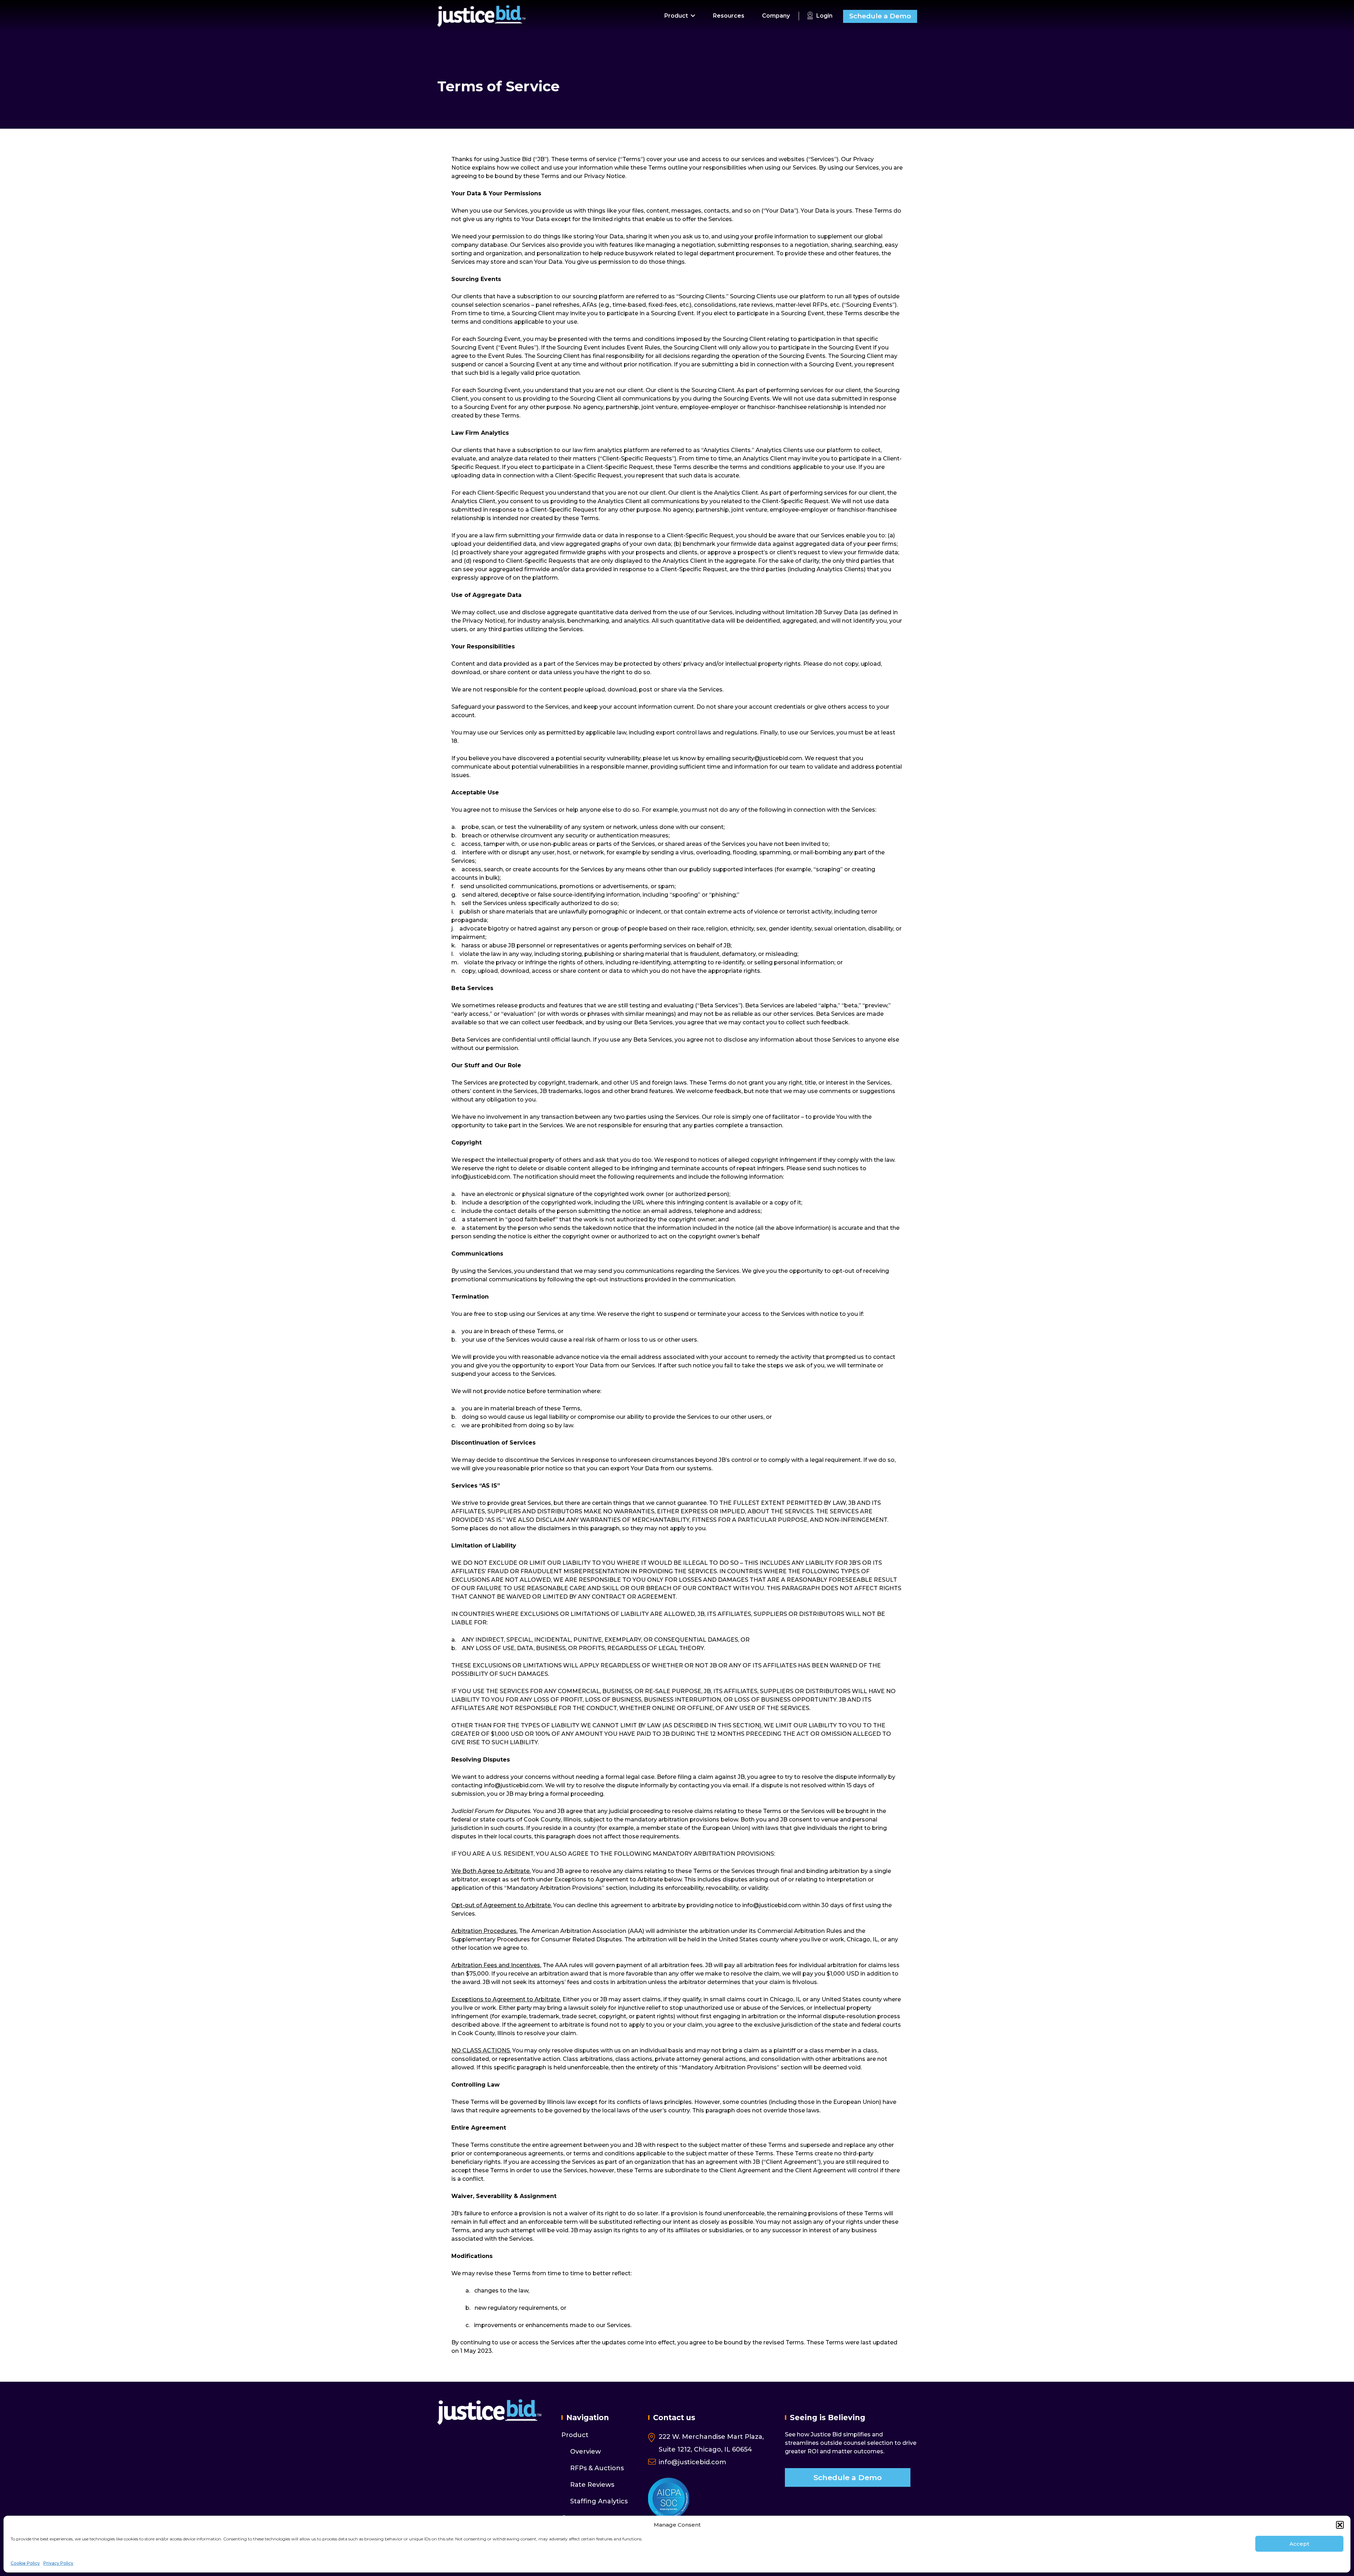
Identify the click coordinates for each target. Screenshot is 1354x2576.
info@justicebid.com (481, 1177)
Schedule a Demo (880, 16)
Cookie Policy (25, 2563)
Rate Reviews (592, 2485)
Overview (585, 2452)
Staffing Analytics (599, 2501)
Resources (729, 16)
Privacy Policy (58, 2563)
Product (676, 16)
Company (776, 16)
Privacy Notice (605, 176)
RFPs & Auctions (597, 2468)
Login (824, 16)
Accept (1299, 2544)
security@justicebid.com (767, 758)
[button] (1340, 2525)
